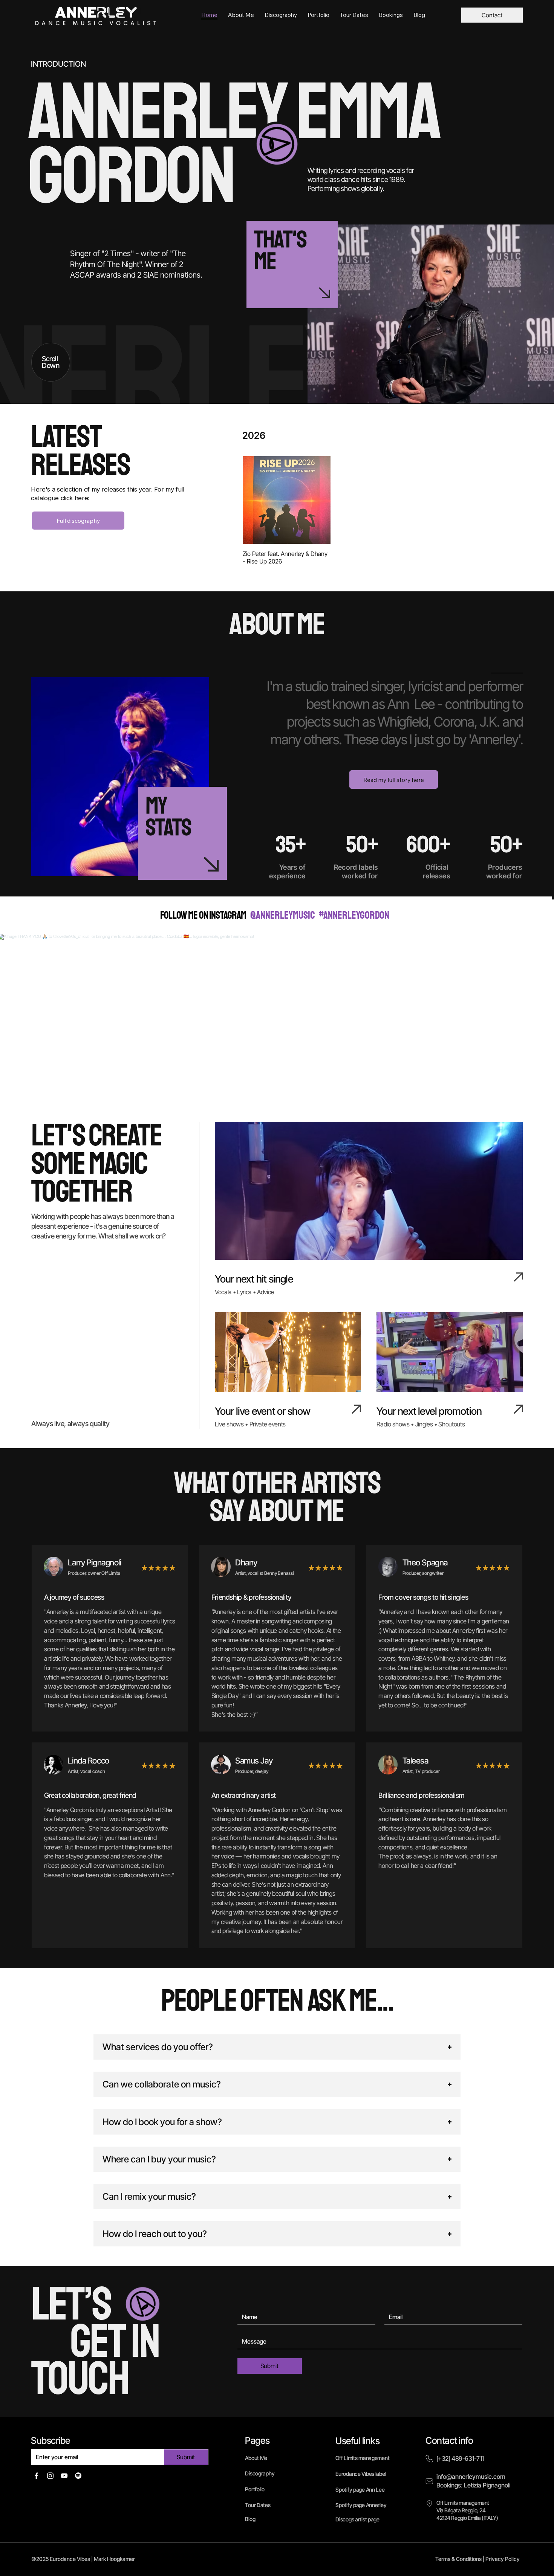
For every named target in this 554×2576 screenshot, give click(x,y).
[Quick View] (287, 500)
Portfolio (255, 2489)
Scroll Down (51, 362)
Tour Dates (258, 2505)
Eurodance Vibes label (361, 2474)
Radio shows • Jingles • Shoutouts (421, 1424)
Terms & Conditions (458, 2559)
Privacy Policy (503, 2559)
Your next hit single (254, 1279)
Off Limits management (362, 2458)
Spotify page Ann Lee (360, 2490)
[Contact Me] (285, 264)
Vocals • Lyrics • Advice (244, 1292)
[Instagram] (50, 2476)
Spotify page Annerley (361, 2505)
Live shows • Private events (250, 1424)
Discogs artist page (357, 2519)
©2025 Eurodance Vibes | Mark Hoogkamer (83, 2559)
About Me (256, 2458)
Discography (260, 2473)
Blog (250, 2519)
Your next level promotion (429, 1411)
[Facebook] (36, 2476)
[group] (382, 511)
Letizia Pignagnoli (487, 2485)
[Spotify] (78, 2476)
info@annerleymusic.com (471, 2477)
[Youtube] (64, 2476)
